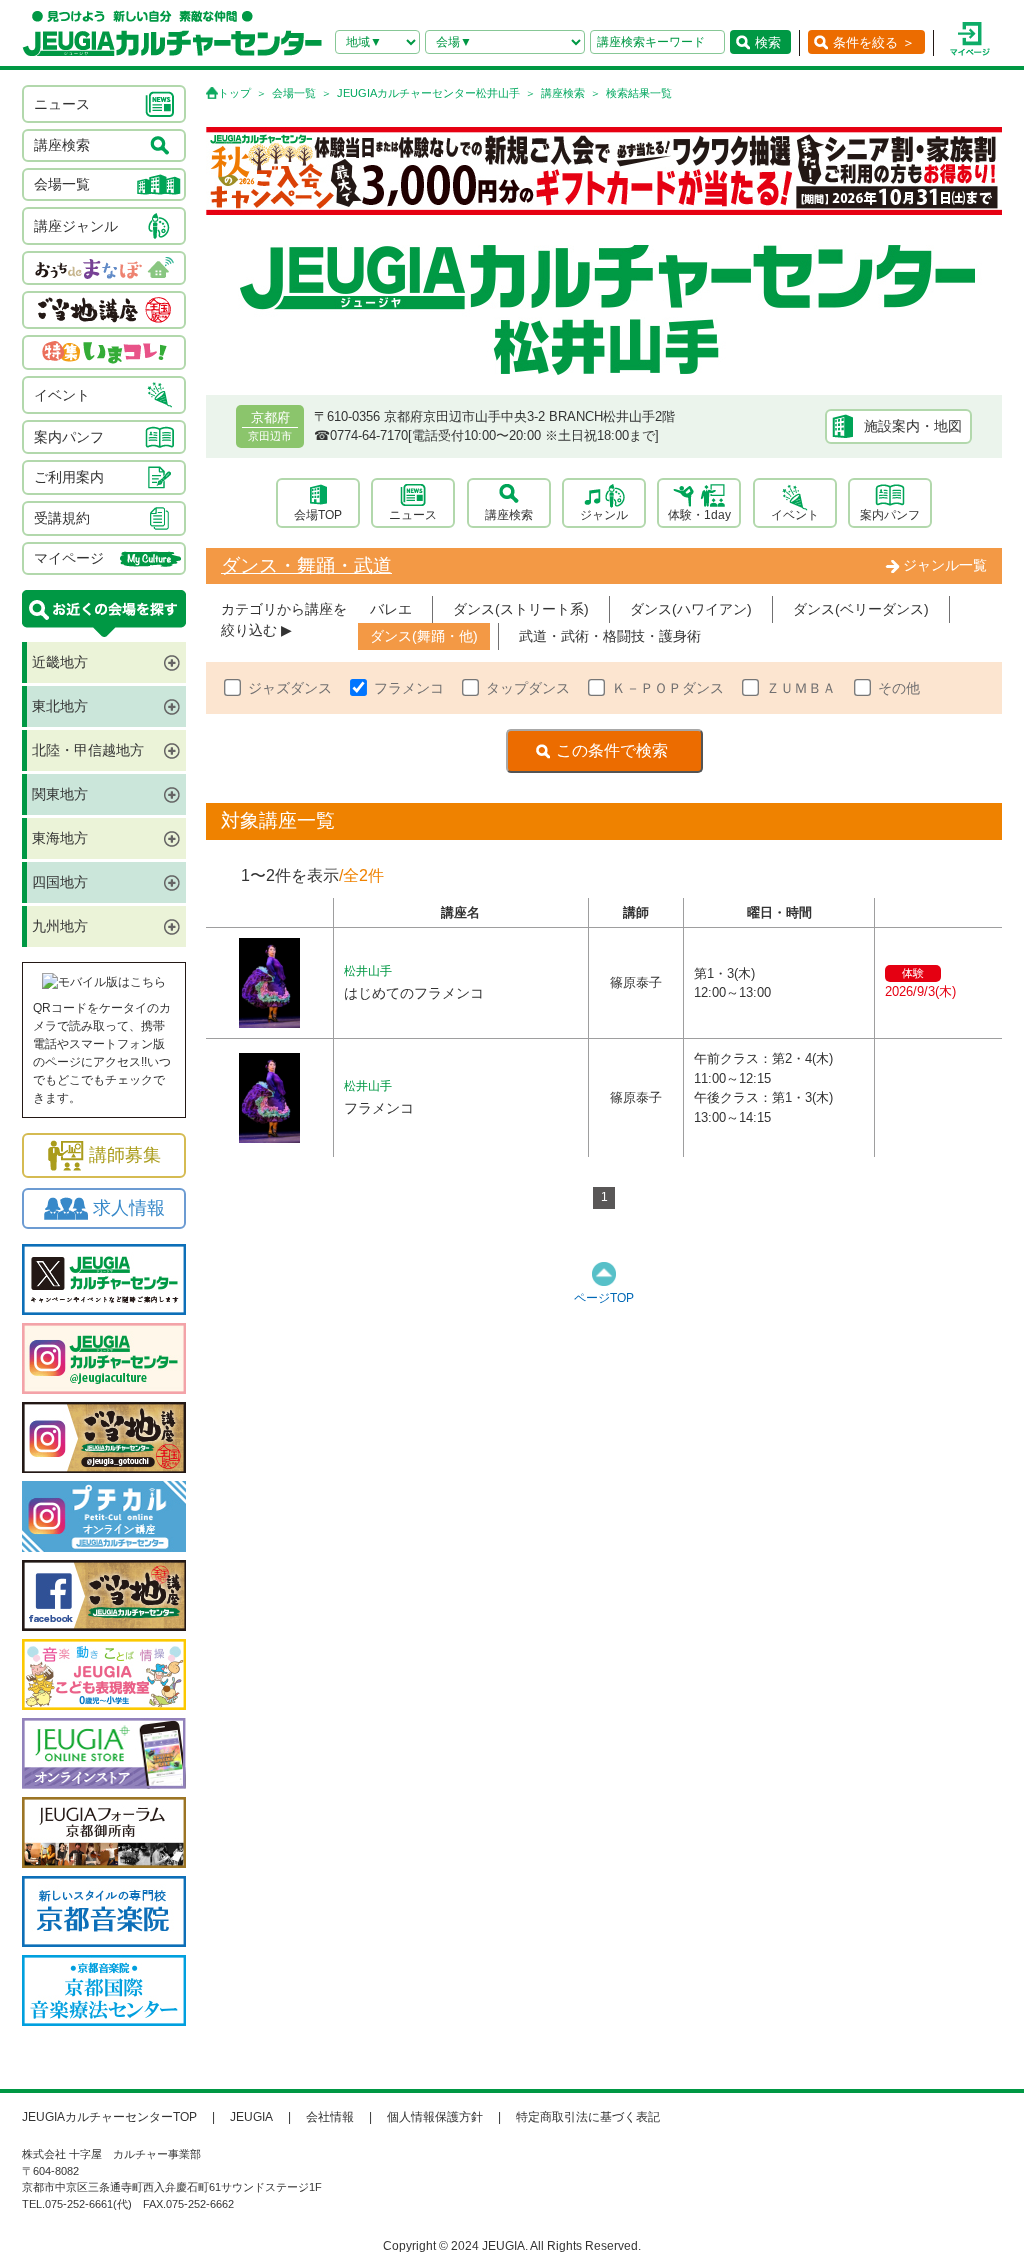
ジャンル (604, 515)
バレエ (391, 609)
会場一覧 (294, 93)
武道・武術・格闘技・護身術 (610, 636)
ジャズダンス (290, 688)
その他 (899, 688)
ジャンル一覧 (945, 565)
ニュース (413, 515)
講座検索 (563, 93)
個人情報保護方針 (435, 2117)
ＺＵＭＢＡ (801, 688)
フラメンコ (409, 688)
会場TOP (318, 515)
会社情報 (330, 2117)
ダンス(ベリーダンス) (861, 609)
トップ (234, 93)
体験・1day (699, 515)
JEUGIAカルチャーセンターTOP (109, 2117)
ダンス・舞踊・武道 (306, 565)
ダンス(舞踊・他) (424, 636)
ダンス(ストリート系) (521, 609)
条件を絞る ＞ (874, 42)
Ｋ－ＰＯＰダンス (668, 688)
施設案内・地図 (913, 426)
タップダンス (528, 688)
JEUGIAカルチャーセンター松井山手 (428, 93)
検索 (768, 42)
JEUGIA (251, 2117)
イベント (795, 515)
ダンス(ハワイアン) (691, 609)
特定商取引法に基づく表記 (588, 2117)
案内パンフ (890, 515)
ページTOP (604, 1298)
